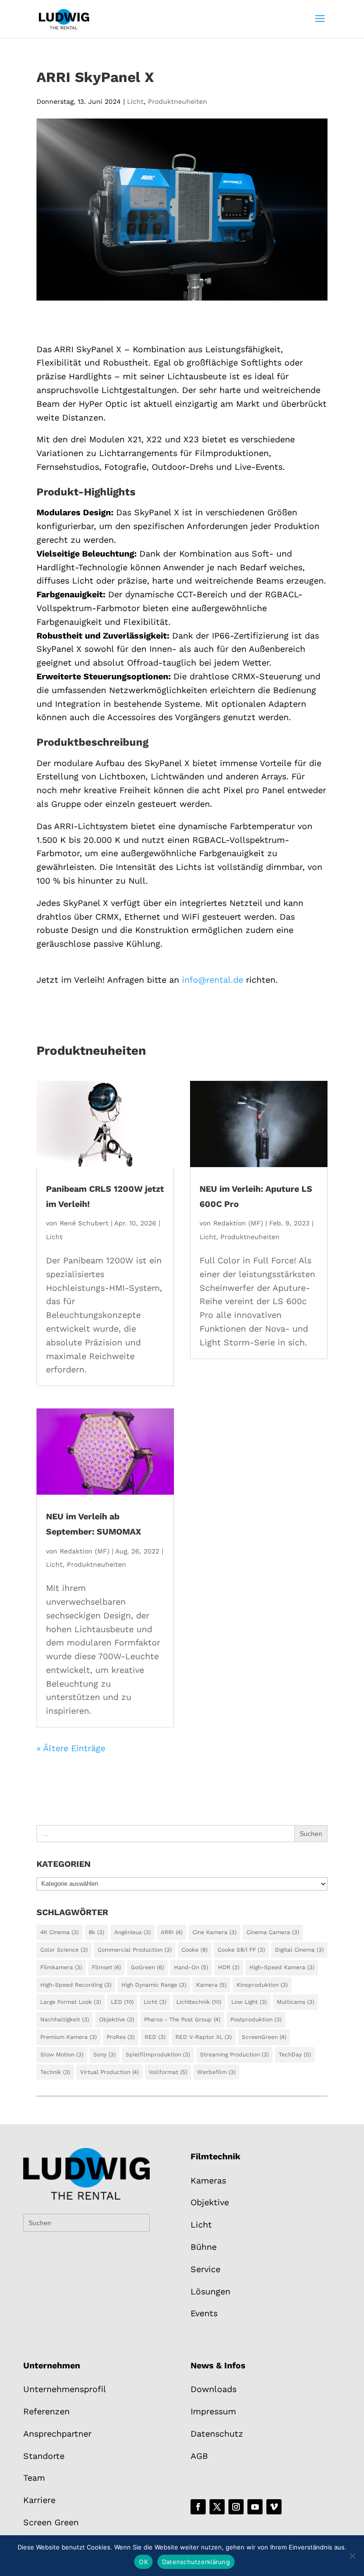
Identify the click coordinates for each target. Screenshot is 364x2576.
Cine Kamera (214, 1932)
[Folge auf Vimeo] (274, 2507)
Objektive (117, 2019)
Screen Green (51, 2522)
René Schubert (84, 1223)
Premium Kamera (68, 2037)
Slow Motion (62, 2055)
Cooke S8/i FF (241, 1950)
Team (34, 2478)
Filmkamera (61, 1967)
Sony (105, 2055)
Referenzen (46, 2411)
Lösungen (210, 2291)
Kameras (208, 2180)
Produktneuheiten (177, 101)
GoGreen (147, 1967)
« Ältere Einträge (71, 1748)
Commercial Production (135, 1950)
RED (155, 2037)
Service (205, 2269)
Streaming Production (234, 2055)
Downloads (214, 2389)
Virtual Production (109, 2072)
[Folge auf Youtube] (255, 2507)
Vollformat (168, 2072)
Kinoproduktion (262, 1985)
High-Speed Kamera (282, 1967)
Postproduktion (256, 2019)
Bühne (204, 2247)
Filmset (106, 1967)
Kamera (211, 1985)
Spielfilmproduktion (158, 2055)
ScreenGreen (264, 2037)
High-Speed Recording (76, 1985)
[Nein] (352, 2556)
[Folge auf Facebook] (198, 2507)
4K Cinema (59, 1932)
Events (204, 2313)
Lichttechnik (199, 2002)
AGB (199, 2456)
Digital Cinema (299, 1950)
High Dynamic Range (154, 1985)
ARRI (172, 1932)
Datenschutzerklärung (196, 2562)
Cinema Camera (273, 1932)
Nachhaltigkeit (65, 2019)
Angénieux (132, 1932)
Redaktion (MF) (85, 1551)
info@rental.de (213, 980)
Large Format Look (71, 2002)
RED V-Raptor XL (204, 2037)
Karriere (39, 2500)
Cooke (195, 1950)
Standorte (44, 2456)
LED (122, 2002)
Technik (55, 2072)
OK (143, 2562)
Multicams (296, 2002)
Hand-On (191, 1967)
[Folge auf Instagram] (236, 2507)
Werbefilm (216, 2072)
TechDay (295, 2055)
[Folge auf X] (217, 2507)
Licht (135, 101)
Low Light (249, 2002)
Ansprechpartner (57, 2434)
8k (96, 1932)
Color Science (64, 1950)
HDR (229, 1967)
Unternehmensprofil (65, 2389)
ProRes (121, 2037)
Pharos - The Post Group (182, 2019)
